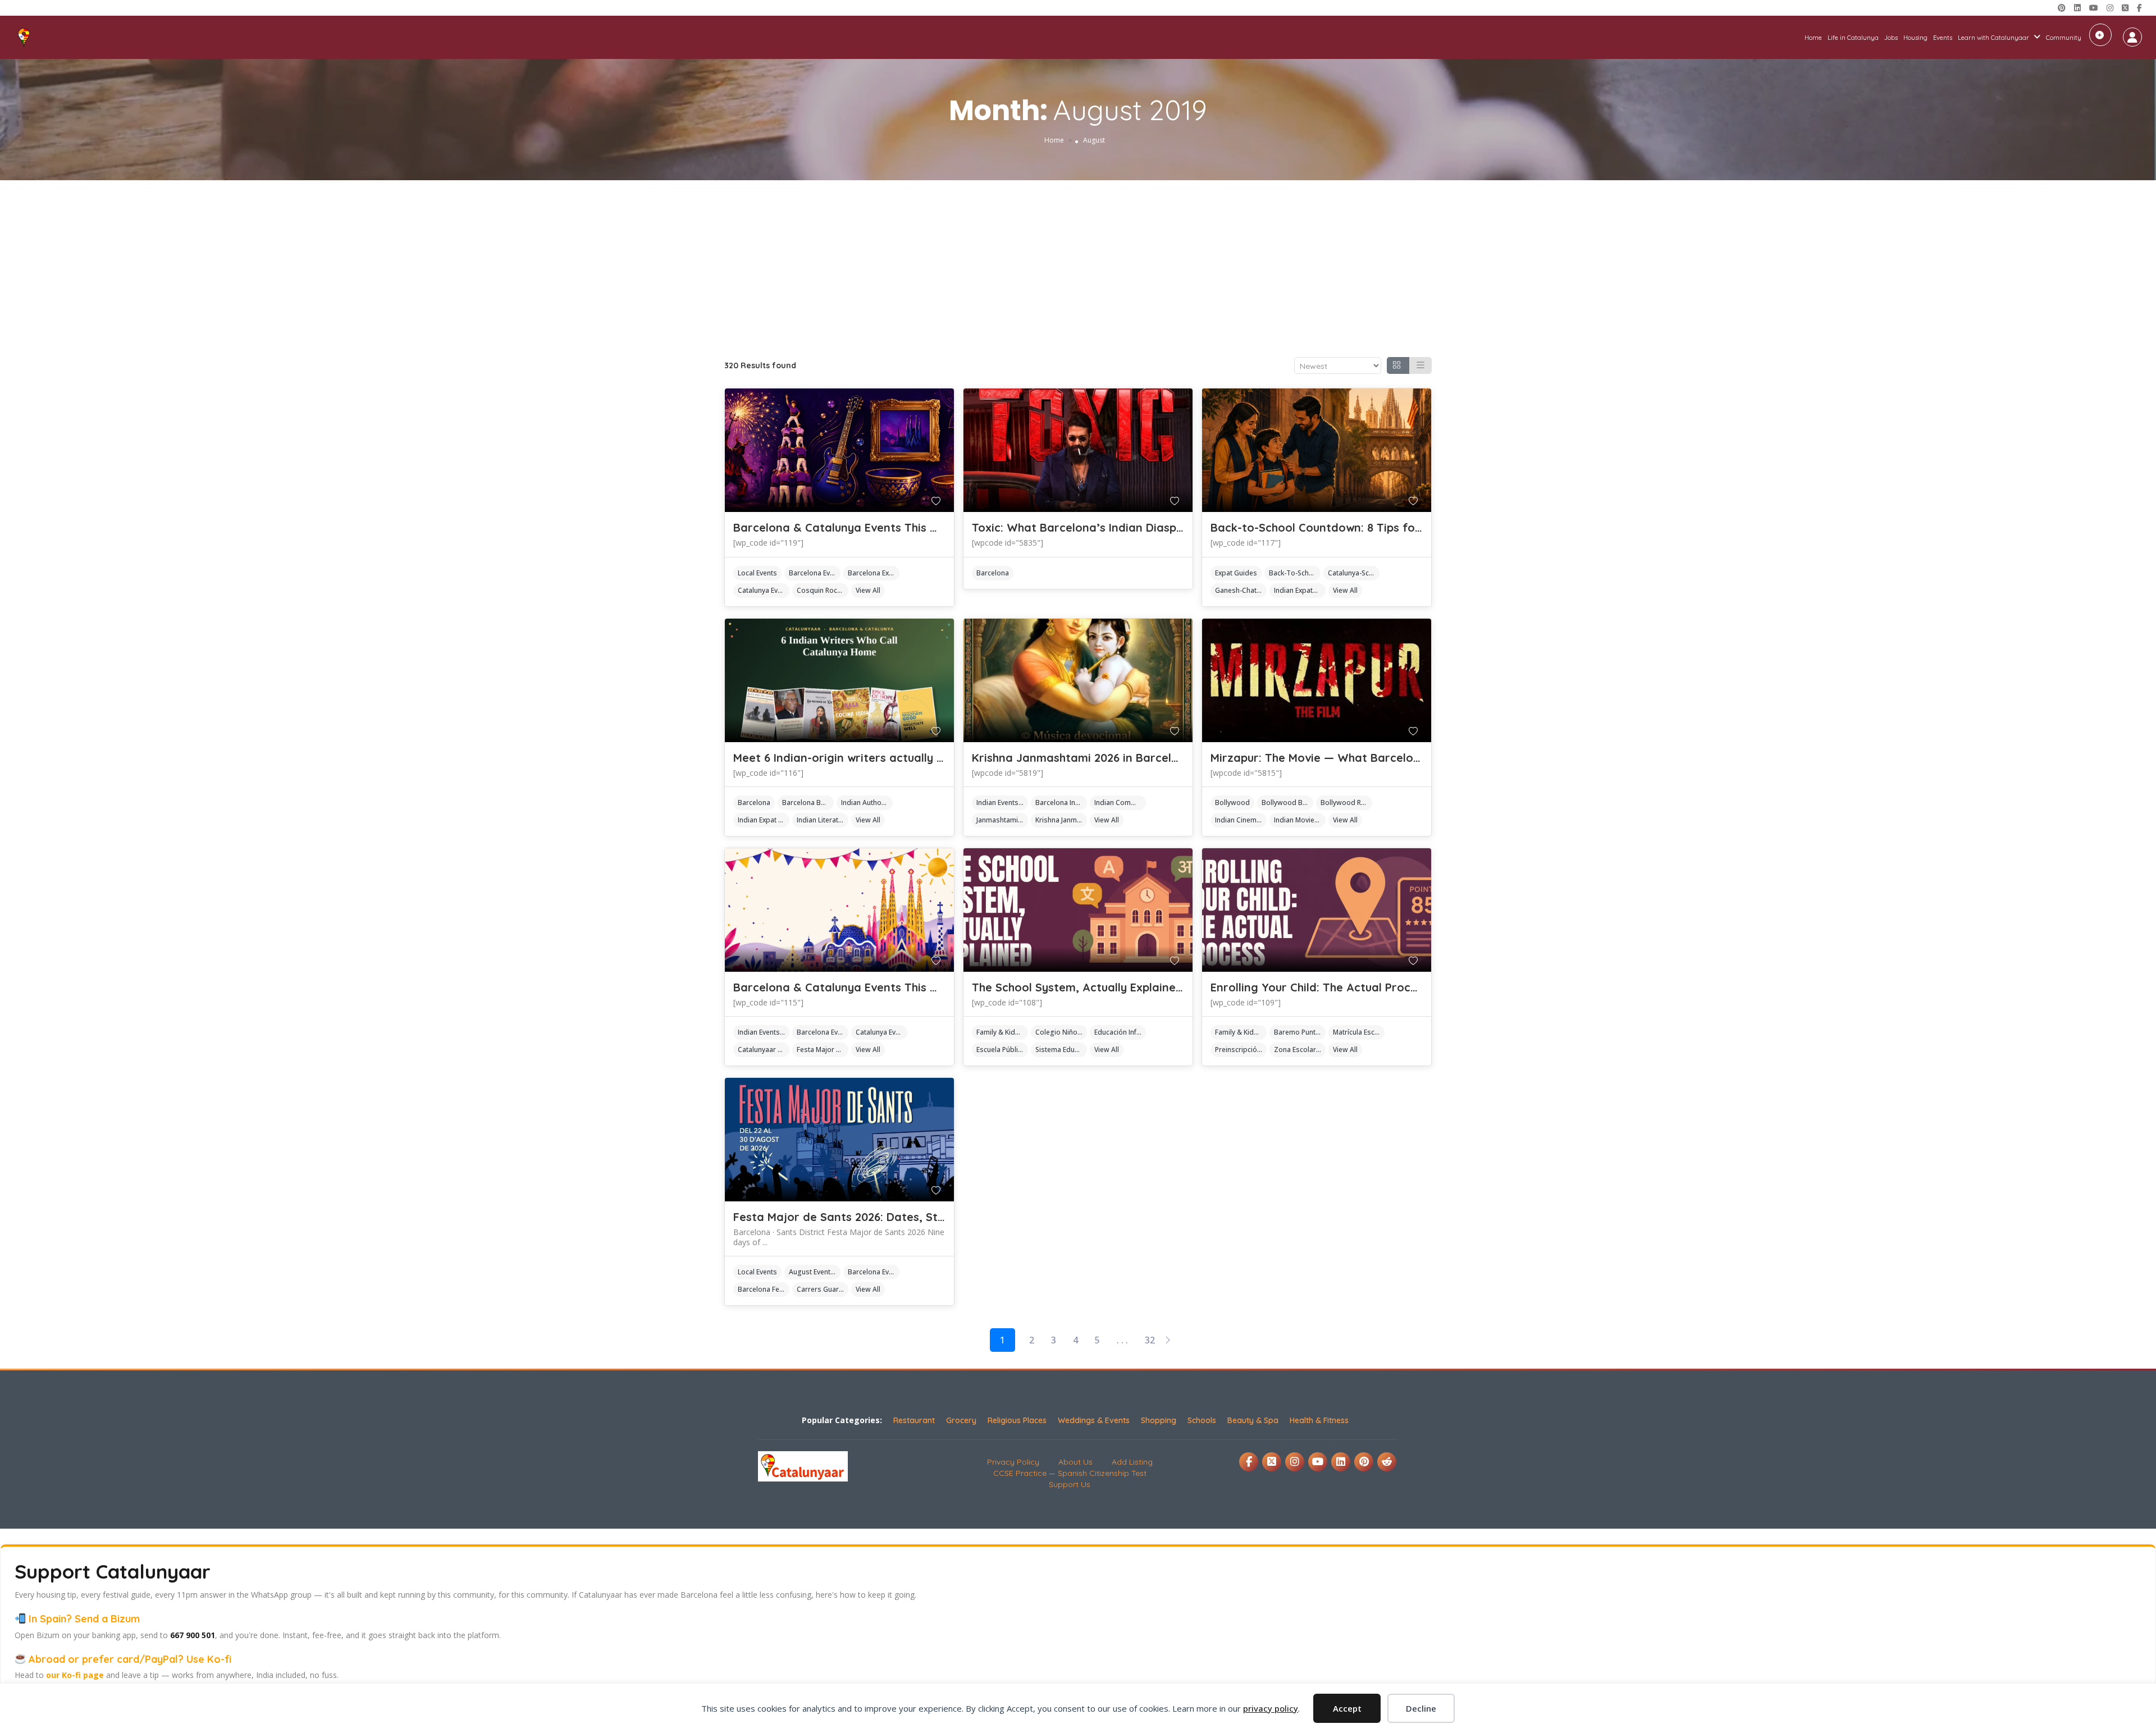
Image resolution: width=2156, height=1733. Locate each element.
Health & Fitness (1319, 1420)
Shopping (1159, 1420)
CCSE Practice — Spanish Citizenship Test (1070, 1473)
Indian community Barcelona (1120, 803)
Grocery (961, 1420)
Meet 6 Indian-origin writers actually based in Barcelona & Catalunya (924, 758)
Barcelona (993, 573)
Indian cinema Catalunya (1241, 820)
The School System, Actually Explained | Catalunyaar (1116, 987)
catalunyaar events (764, 1050)
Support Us (1070, 1484)
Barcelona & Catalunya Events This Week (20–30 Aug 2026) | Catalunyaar (935, 987)
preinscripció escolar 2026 (1241, 1050)
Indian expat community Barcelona (764, 820)
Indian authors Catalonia (867, 803)
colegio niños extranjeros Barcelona (1061, 1032)
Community (2064, 38)
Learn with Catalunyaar (1993, 38)
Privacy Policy (1013, 1462)
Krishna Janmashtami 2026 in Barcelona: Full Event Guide (1129, 758)
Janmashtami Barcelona (1002, 820)
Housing (1915, 38)
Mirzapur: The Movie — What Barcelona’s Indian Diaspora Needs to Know (1412, 758)
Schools (1202, 1420)
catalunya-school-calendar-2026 (1354, 573)
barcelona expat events (874, 573)
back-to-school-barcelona (1295, 573)
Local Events (757, 573)
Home (1813, 38)
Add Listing (2100, 35)
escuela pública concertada (1002, 1050)
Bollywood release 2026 (1346, 803)
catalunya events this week (764, 590)
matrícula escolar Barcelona (1359, 1032)
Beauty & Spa (1253, 1420)
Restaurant (914, 1420)
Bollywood (1232, 803)
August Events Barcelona (815, 1272)
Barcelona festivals (764, 1289)
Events (1943, 38)
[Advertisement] (1078, 264)
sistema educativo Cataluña (1061, 1050)
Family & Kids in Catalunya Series (1002, 1032)
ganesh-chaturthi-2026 (1241, 590)
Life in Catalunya (1853, 38)
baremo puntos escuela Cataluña (1300, 1032)
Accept (1347, 1708)
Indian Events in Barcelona (1002, 803)
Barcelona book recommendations (808, 803)
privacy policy (1271, 1708)
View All (868, 590)
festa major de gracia (823, 1050)
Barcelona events (815, 573)
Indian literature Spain (823, 820)
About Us (1075, 1462)
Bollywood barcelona (1287, 803)
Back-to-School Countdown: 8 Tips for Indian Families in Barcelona (1394, 527)
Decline (1421, 1708)
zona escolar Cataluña (1300, 1050)
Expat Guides (1236, 573)
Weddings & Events (1094, 1420)
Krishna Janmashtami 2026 (1061, 820)
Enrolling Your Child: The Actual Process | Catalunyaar (1358, 987)
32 (1150, 1340)
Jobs (1891, 38)
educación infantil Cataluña (1120, 1032)
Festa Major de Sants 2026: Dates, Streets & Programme (890, 1217)
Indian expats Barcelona (1300, 590)
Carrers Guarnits (823, 1289)
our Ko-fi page (75, 1675)
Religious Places (1017, 1420)
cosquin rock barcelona (823, 590)
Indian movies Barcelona (1300, 820)
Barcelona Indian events (1061, 803)
